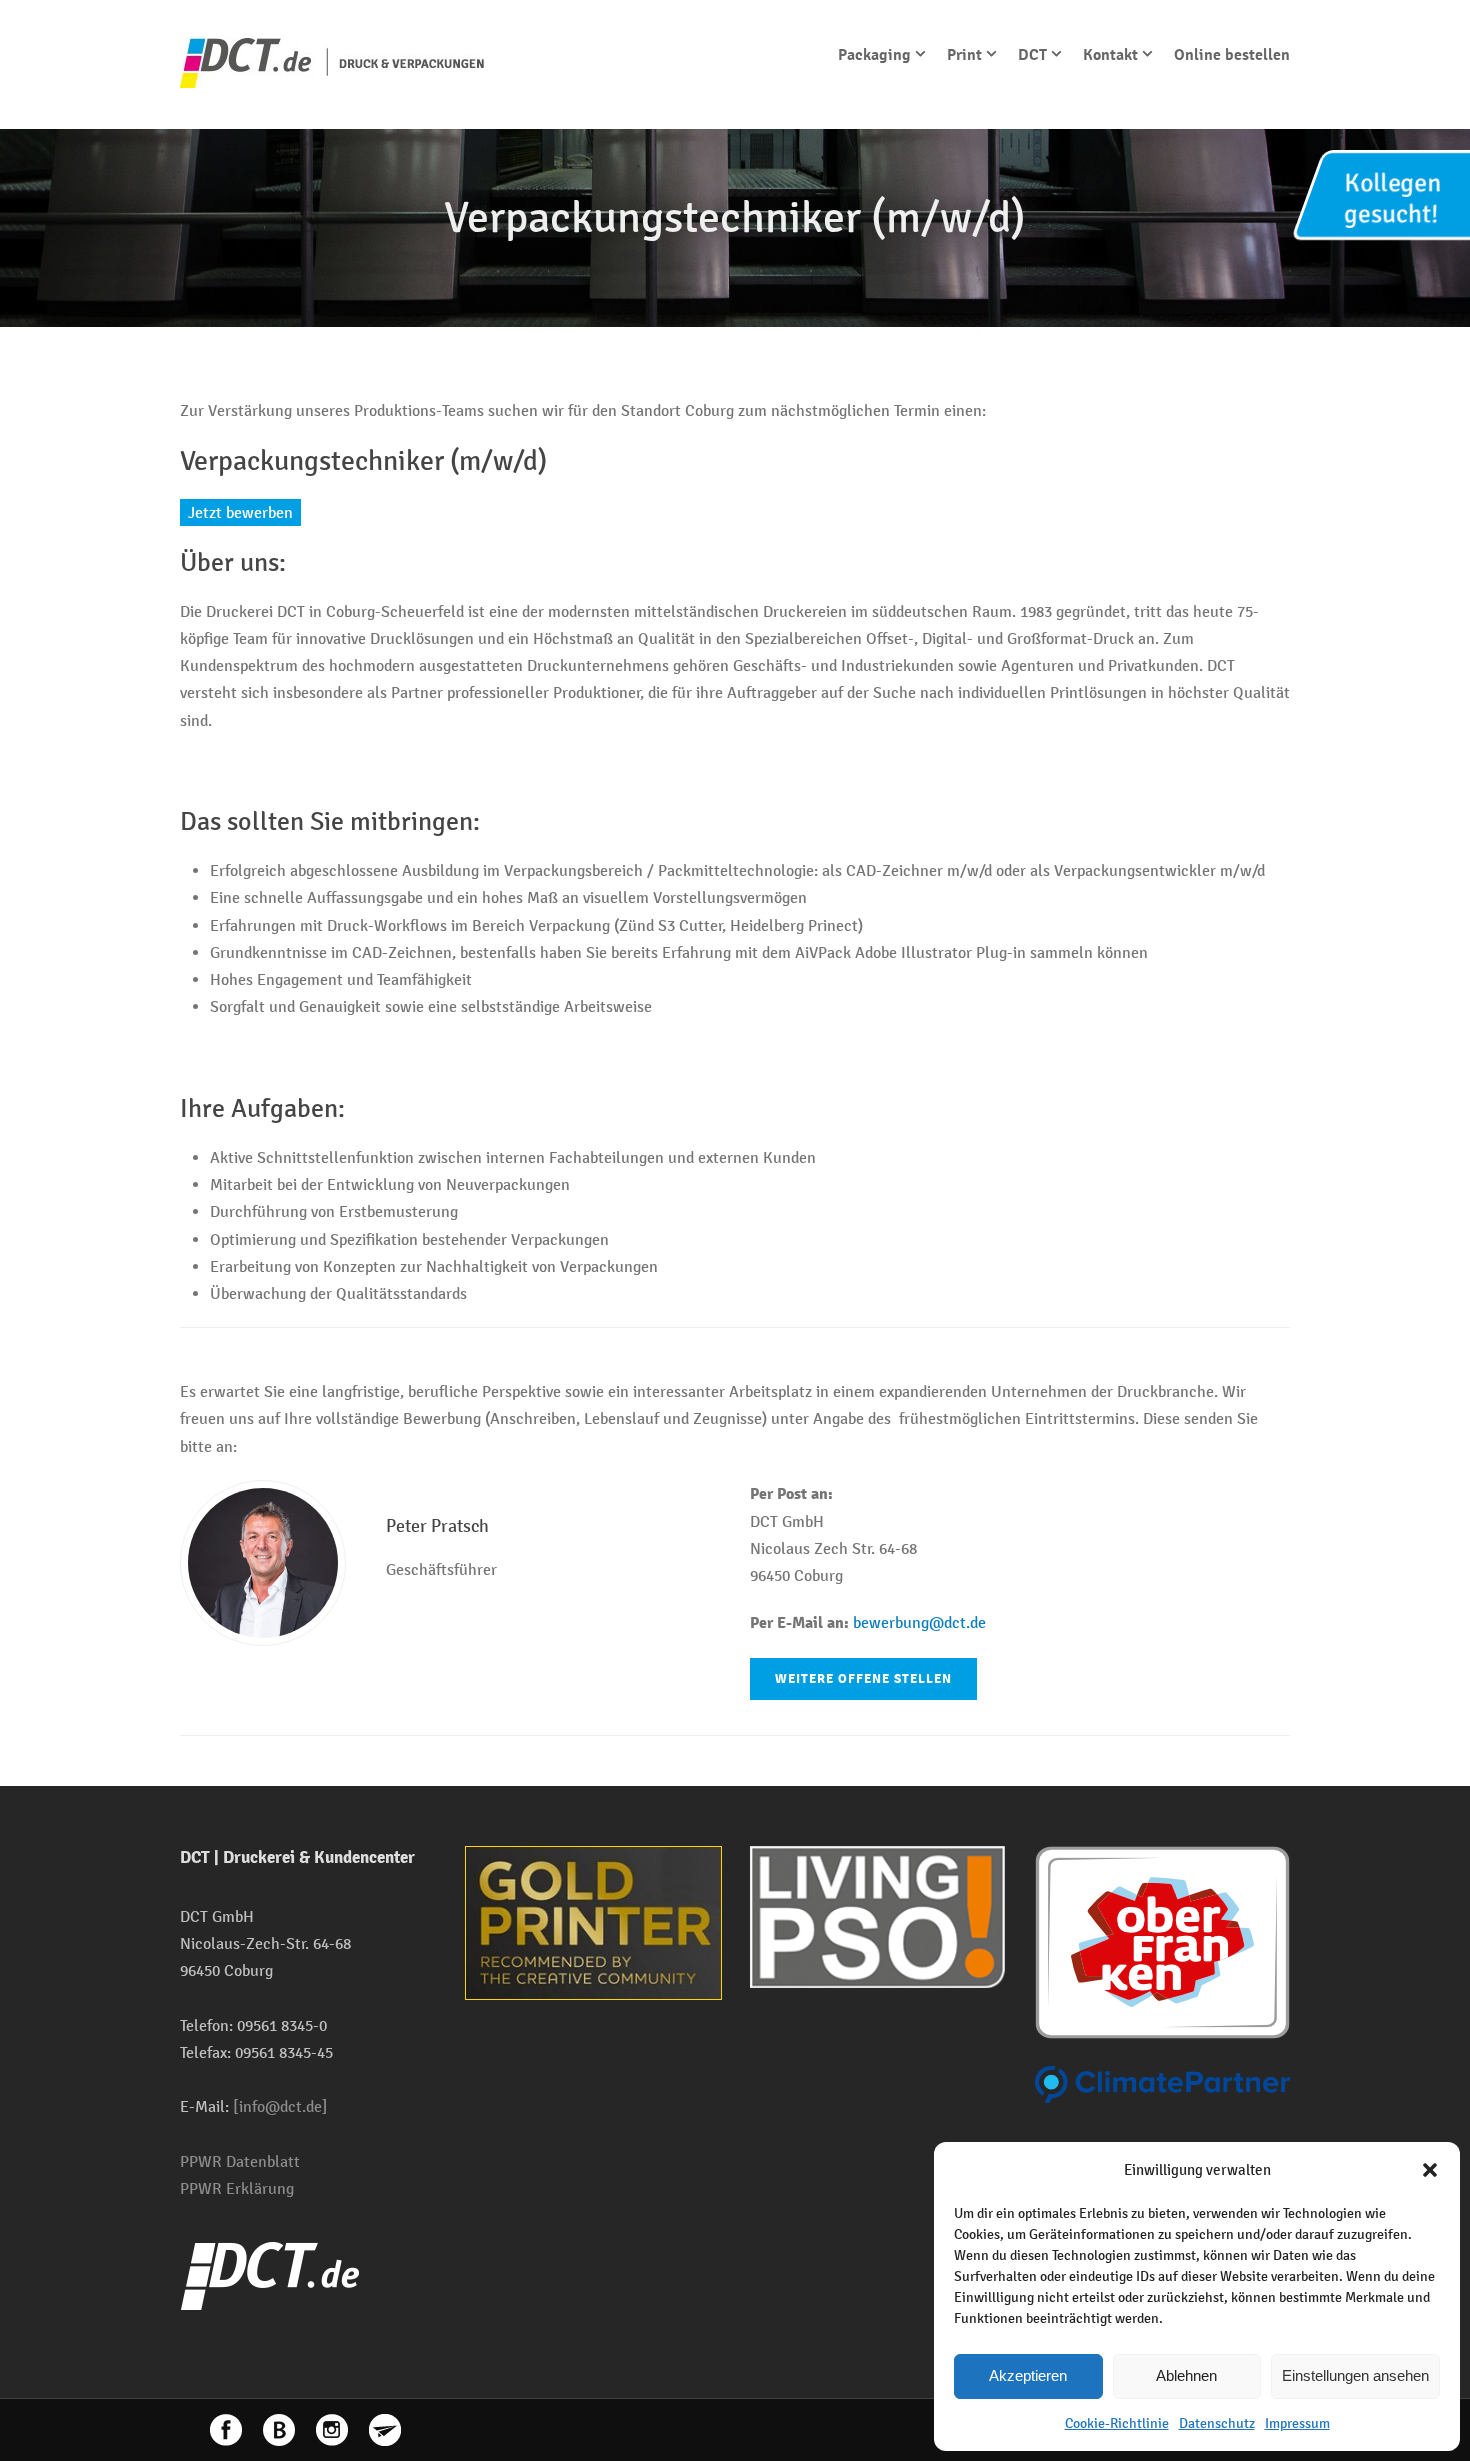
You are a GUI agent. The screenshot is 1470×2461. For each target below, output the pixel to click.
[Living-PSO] (877, 1915)
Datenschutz (1217, 2423)
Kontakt (1110, 55)
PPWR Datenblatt (240, 2161)
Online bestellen (1232, 55)
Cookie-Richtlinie (1117, 2423)
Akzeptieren (1028, 2375)
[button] (1430, 2170)
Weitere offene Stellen (863, 1678)
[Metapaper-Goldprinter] (593, 1921)
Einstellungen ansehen (1355, 2375)
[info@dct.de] (280, 2106)
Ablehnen (1186, 2375)
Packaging (874, 55)
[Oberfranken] (1162, 1940)
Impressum (1297, 2423)
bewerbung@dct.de (919, 1622)
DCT (1032, 55)
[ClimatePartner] (1162, 2083)
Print (964, 55)
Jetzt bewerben (240, 512)
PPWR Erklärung (237, 2188)
